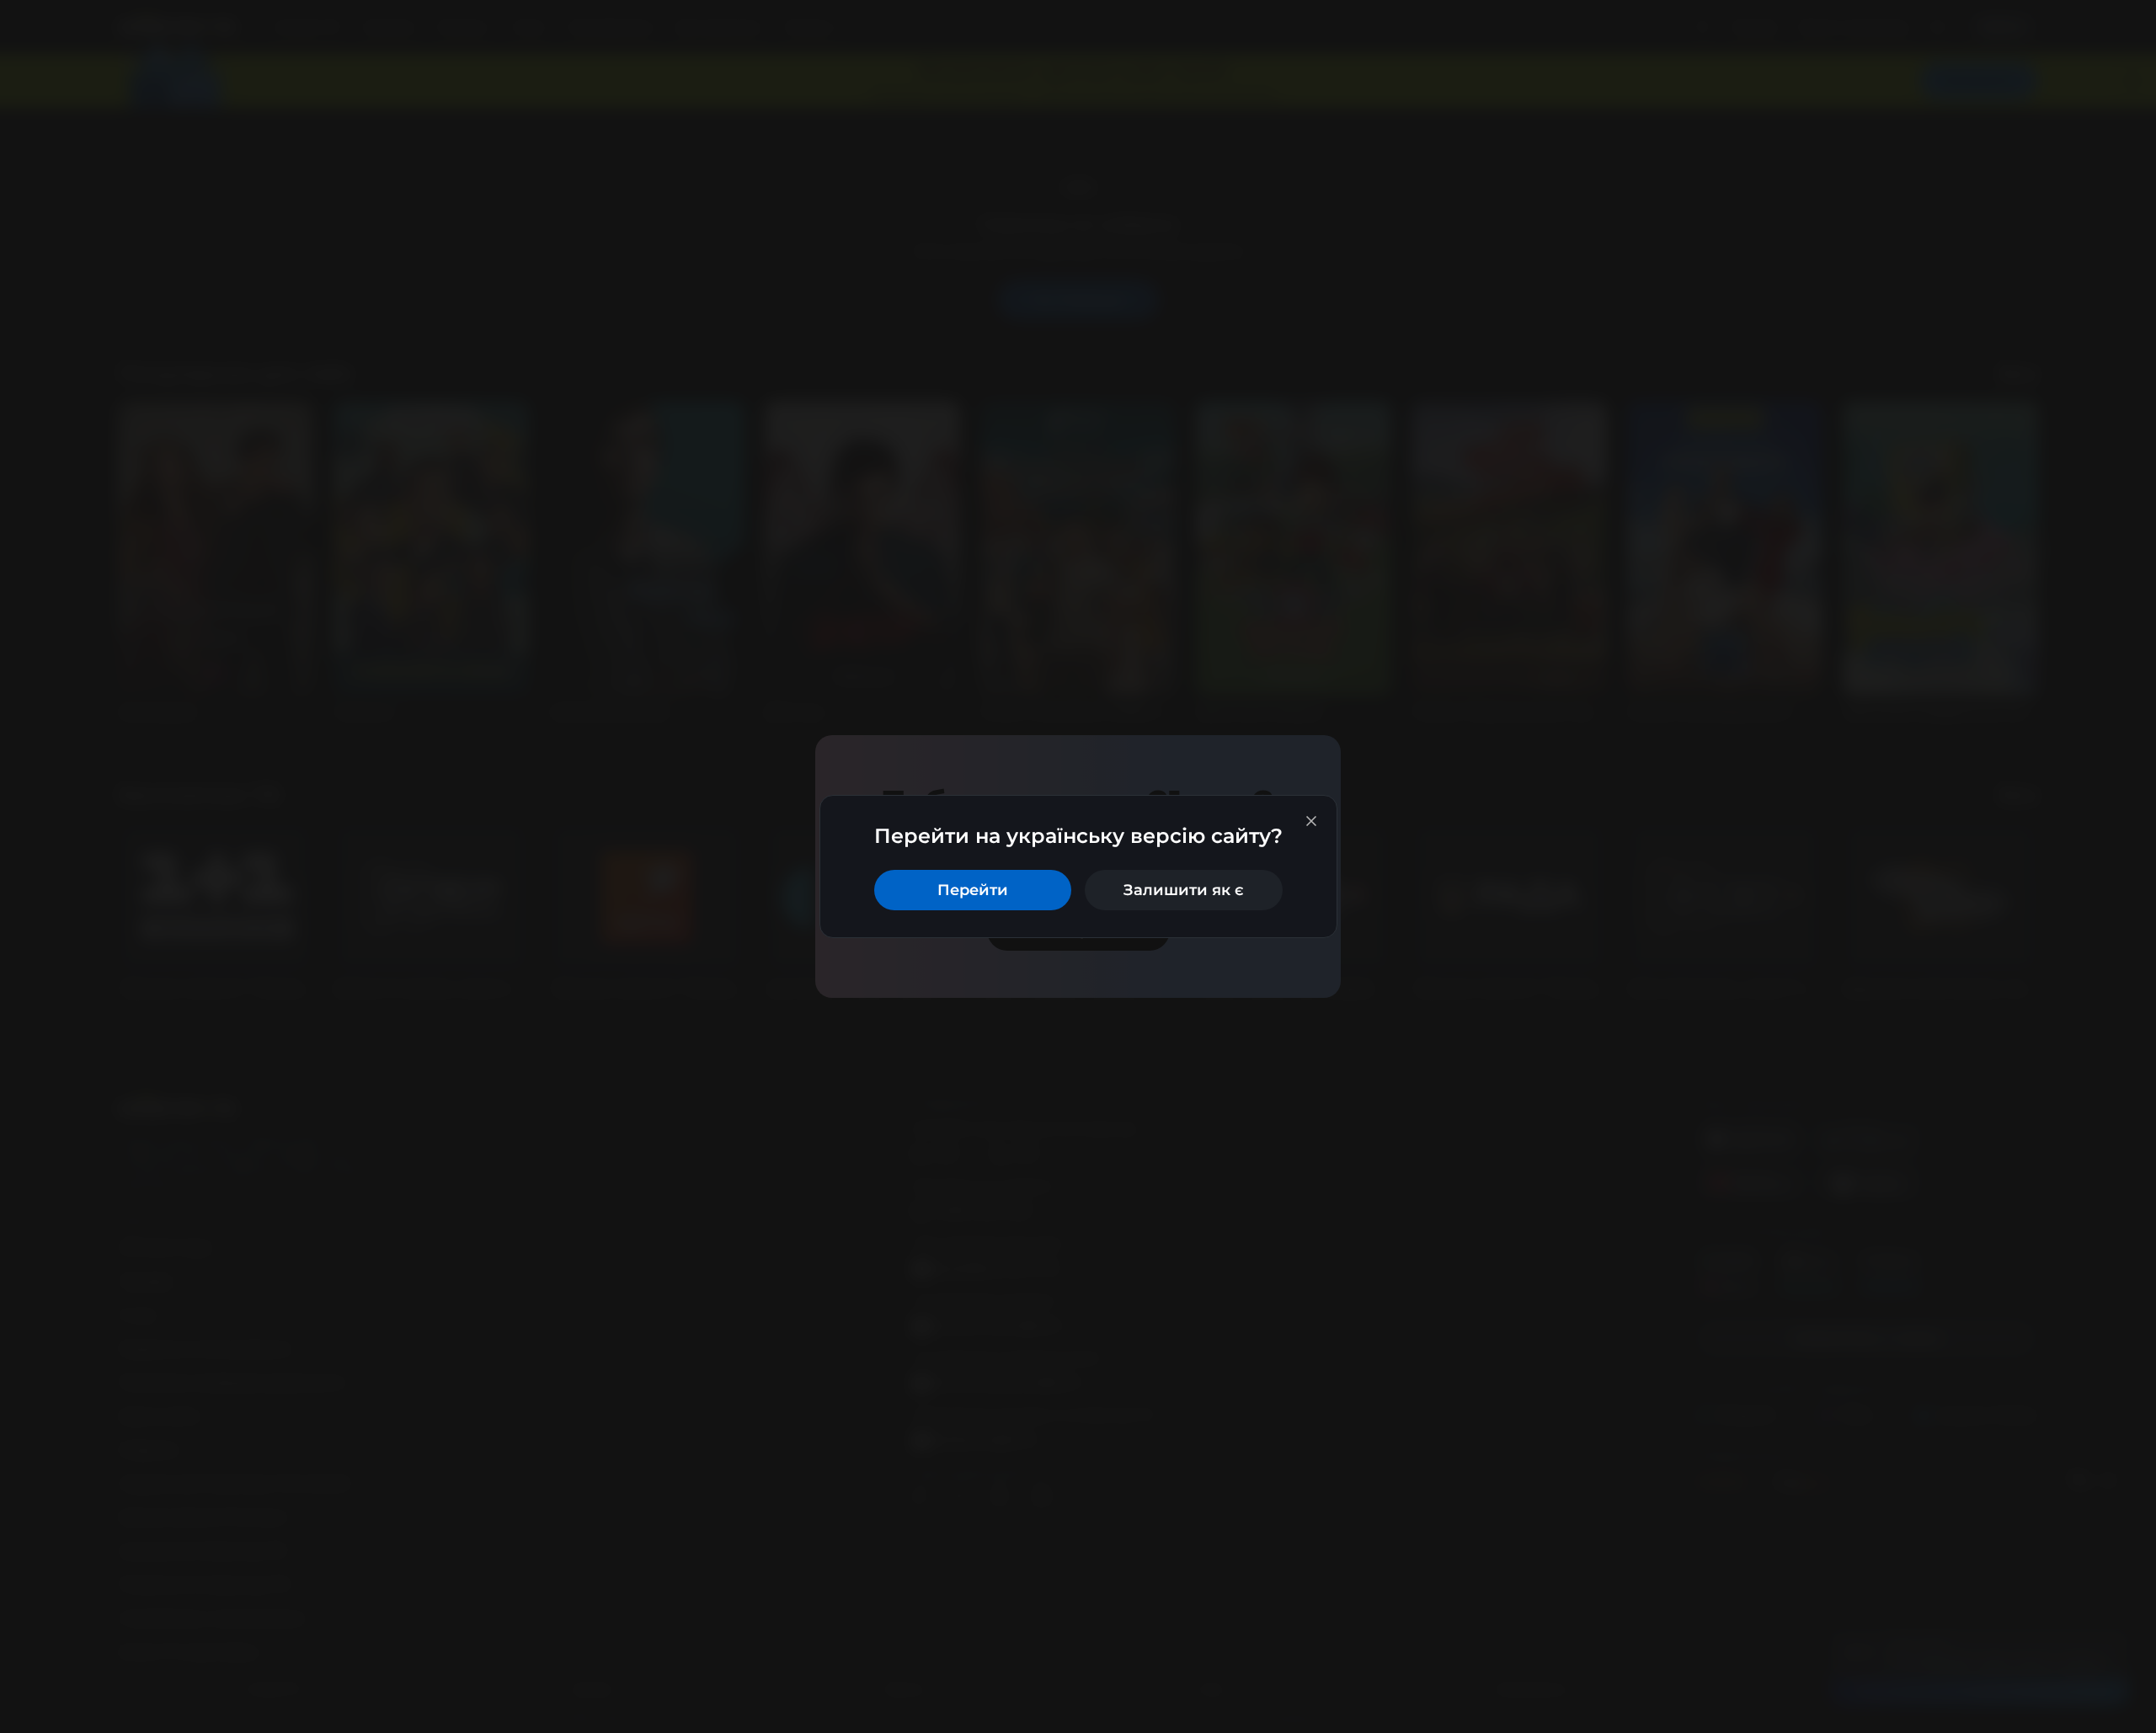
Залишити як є (1184, 890)
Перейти (973, 890)
